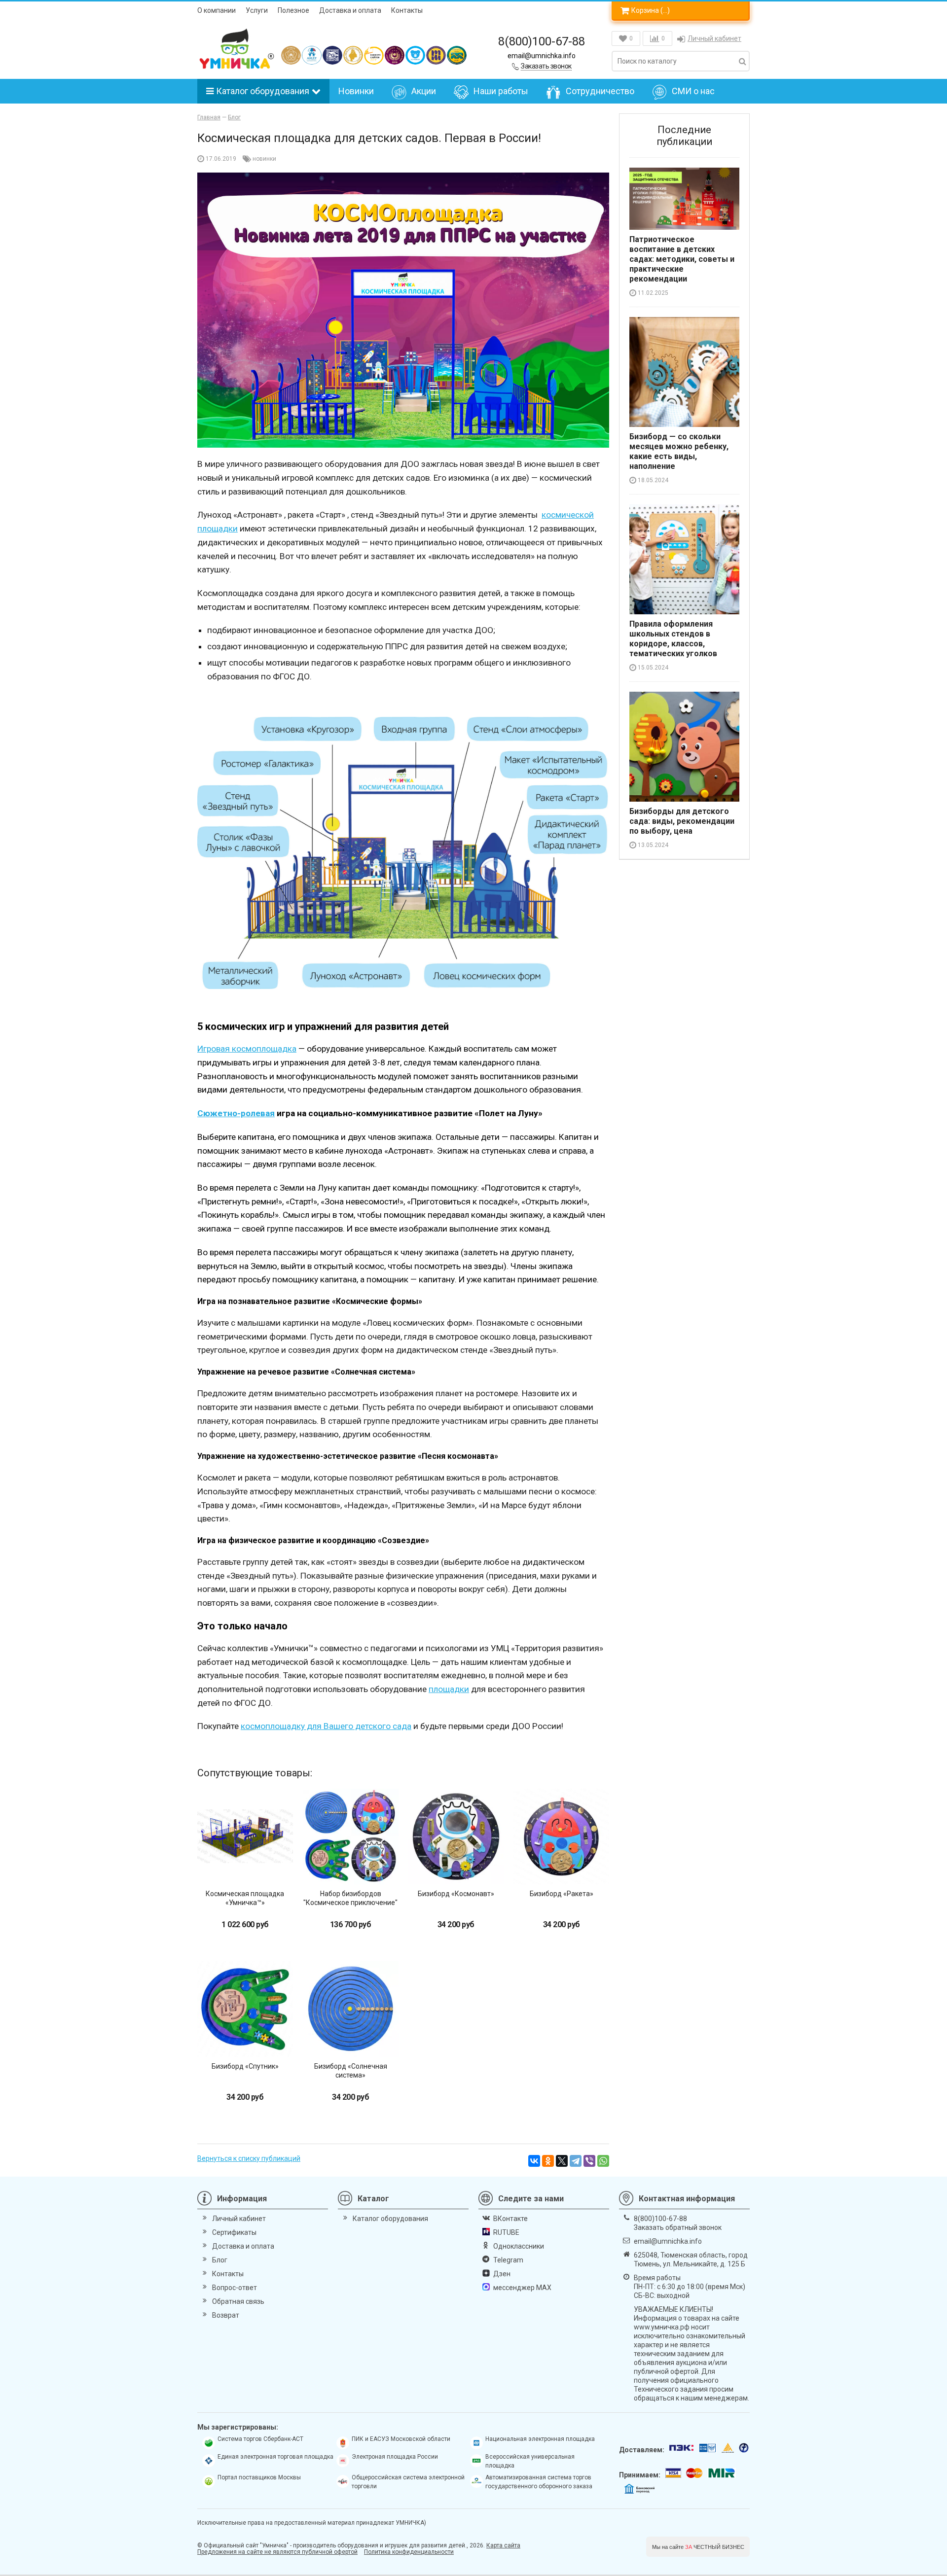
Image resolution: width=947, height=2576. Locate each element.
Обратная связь (238, 2301)
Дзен (502, 2274)
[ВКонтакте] (534, 2161)
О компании (217, 10)
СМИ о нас (693, 91)
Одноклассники (519, 2246)
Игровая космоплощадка (247, 1049)
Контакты (407, 10)
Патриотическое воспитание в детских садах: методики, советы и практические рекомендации (682, 259)
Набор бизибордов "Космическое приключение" (350, 1898)
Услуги (257, 10)
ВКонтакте (510, 2219)
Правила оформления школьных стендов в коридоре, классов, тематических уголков (673, 639)
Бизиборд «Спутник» (245, 2066)
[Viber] (589, 2161)
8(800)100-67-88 (542, 41)
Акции (424, 91)
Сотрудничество (600, 91)
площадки (449, 1689)
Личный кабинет (714, 38)
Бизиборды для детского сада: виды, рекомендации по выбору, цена (682, 821)
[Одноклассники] (548, 2161)
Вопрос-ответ (235, 2288)
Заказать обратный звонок (678, 2227)
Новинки (356, 91)
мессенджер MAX (522, 2288)
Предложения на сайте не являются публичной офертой (277, 2552)
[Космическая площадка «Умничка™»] (245, 1836)
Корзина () (651, 10)
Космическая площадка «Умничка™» (245, 1898)
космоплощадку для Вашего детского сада (326, 1726)
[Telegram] (576, 2161)
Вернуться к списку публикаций (249, 2158)
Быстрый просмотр (245, 1867)
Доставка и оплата (350, 10)
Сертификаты (234, 2232)
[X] (562, 2161)
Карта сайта (503, 2545)
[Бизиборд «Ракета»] (561, 1836)
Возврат (226, 2315)
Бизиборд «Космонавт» (456, 1894)
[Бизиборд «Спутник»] (245, 2009)
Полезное (293, 10)
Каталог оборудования (263, 91)
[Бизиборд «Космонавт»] (456, 1836)
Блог (220, 2260)
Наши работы (501, 91)
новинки (264, 159)
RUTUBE (506, 2232)
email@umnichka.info (542, 56)
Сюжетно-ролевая (236, 1113)
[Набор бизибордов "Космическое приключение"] (351, 1836)
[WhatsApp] (603, 2161)
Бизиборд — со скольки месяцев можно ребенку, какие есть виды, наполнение (679, 451)
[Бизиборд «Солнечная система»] (351, 2009)
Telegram (508, 2260)
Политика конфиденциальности (409, 2552)
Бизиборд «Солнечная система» (351, 2071)
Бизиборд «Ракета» (562, 1894)
